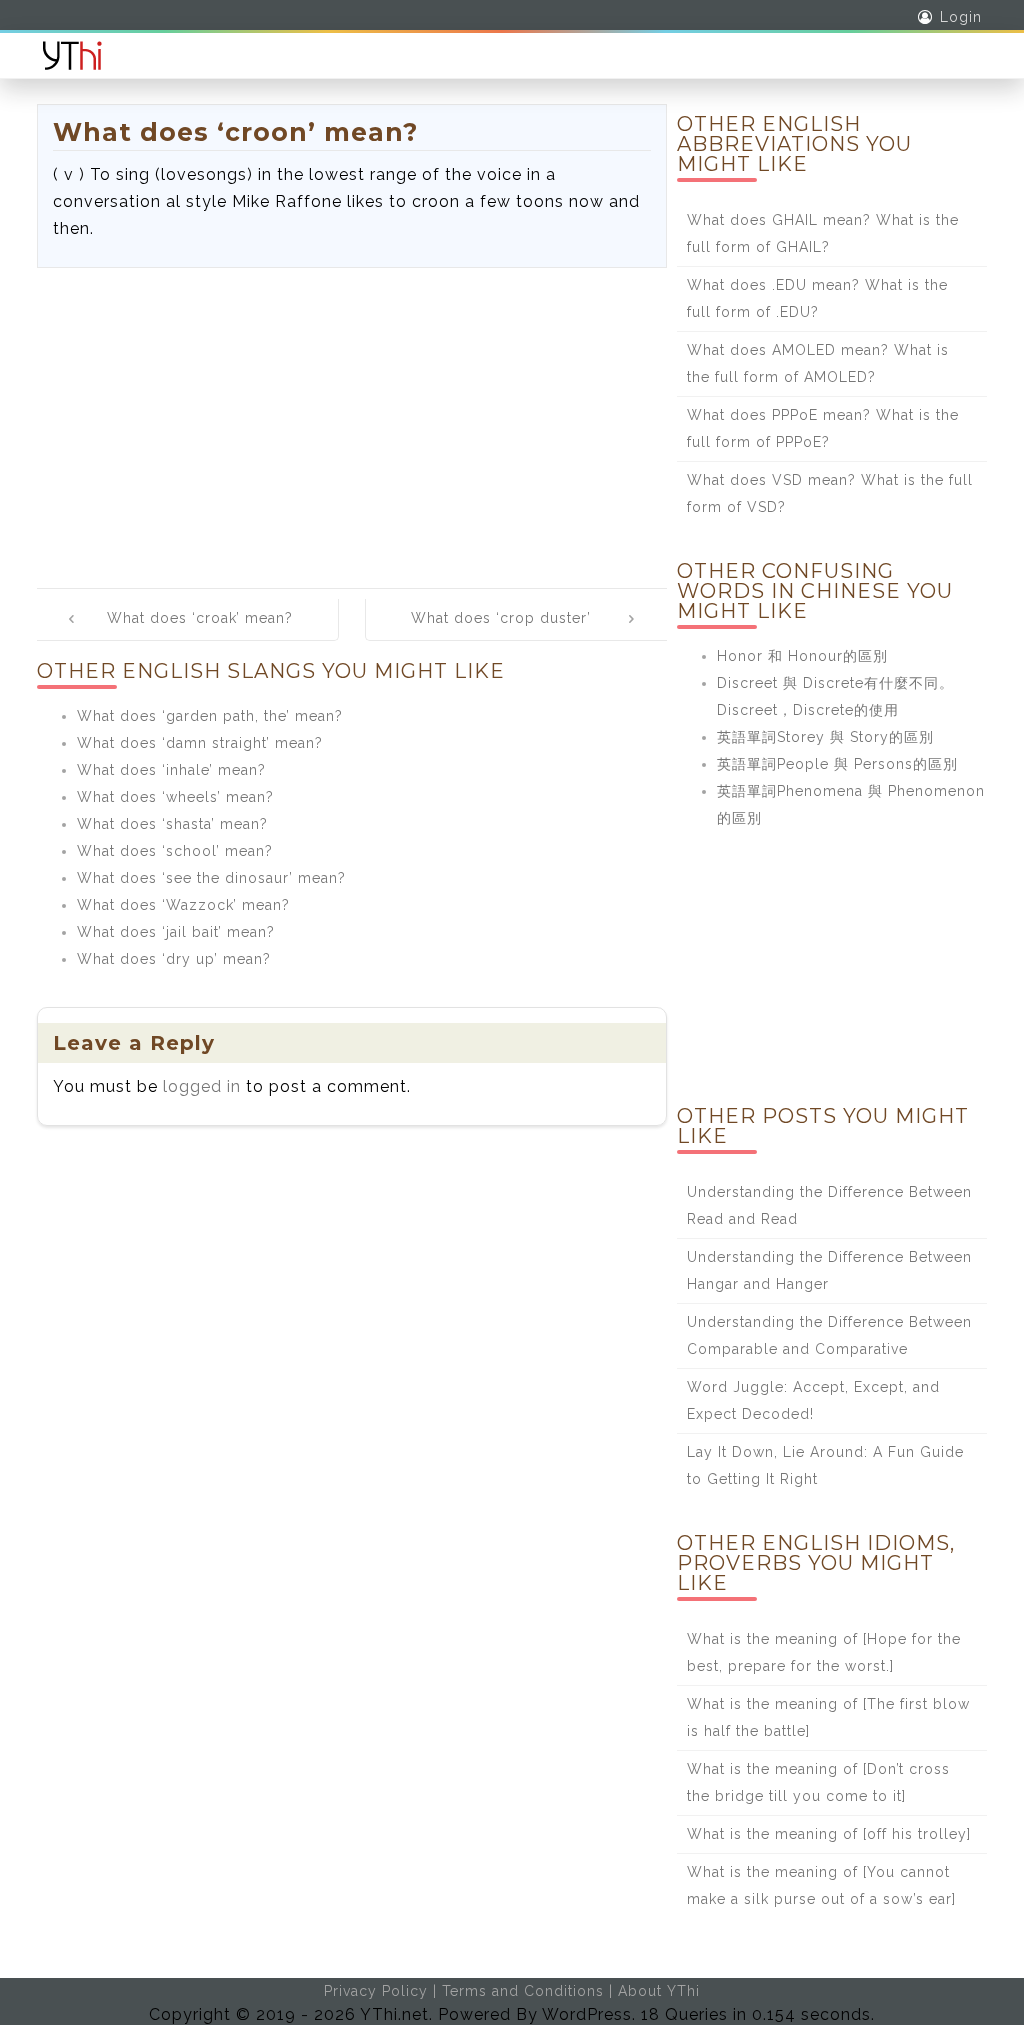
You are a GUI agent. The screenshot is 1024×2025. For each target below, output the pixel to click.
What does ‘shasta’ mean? (172, 824)
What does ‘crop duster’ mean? (501, 632)
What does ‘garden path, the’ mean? (210, 716)
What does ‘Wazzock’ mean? (183, 905)
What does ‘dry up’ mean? (174, 959)
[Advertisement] (352, 418)
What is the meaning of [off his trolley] (829, 1834)
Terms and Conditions (523, 1991)
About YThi (659, 1991)
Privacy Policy (376, 1991)
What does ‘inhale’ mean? (171, 770)
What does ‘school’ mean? (175, 851)
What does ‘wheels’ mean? (175, 797)
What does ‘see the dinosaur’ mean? (211, 878)
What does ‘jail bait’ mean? (176, 932)
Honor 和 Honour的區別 (802, 656)
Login (961, 17)
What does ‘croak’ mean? (200, 618)
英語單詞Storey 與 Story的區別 (825, 737)
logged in (202, 1086)
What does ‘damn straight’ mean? (200, 743)
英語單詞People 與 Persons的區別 (837, 764)
